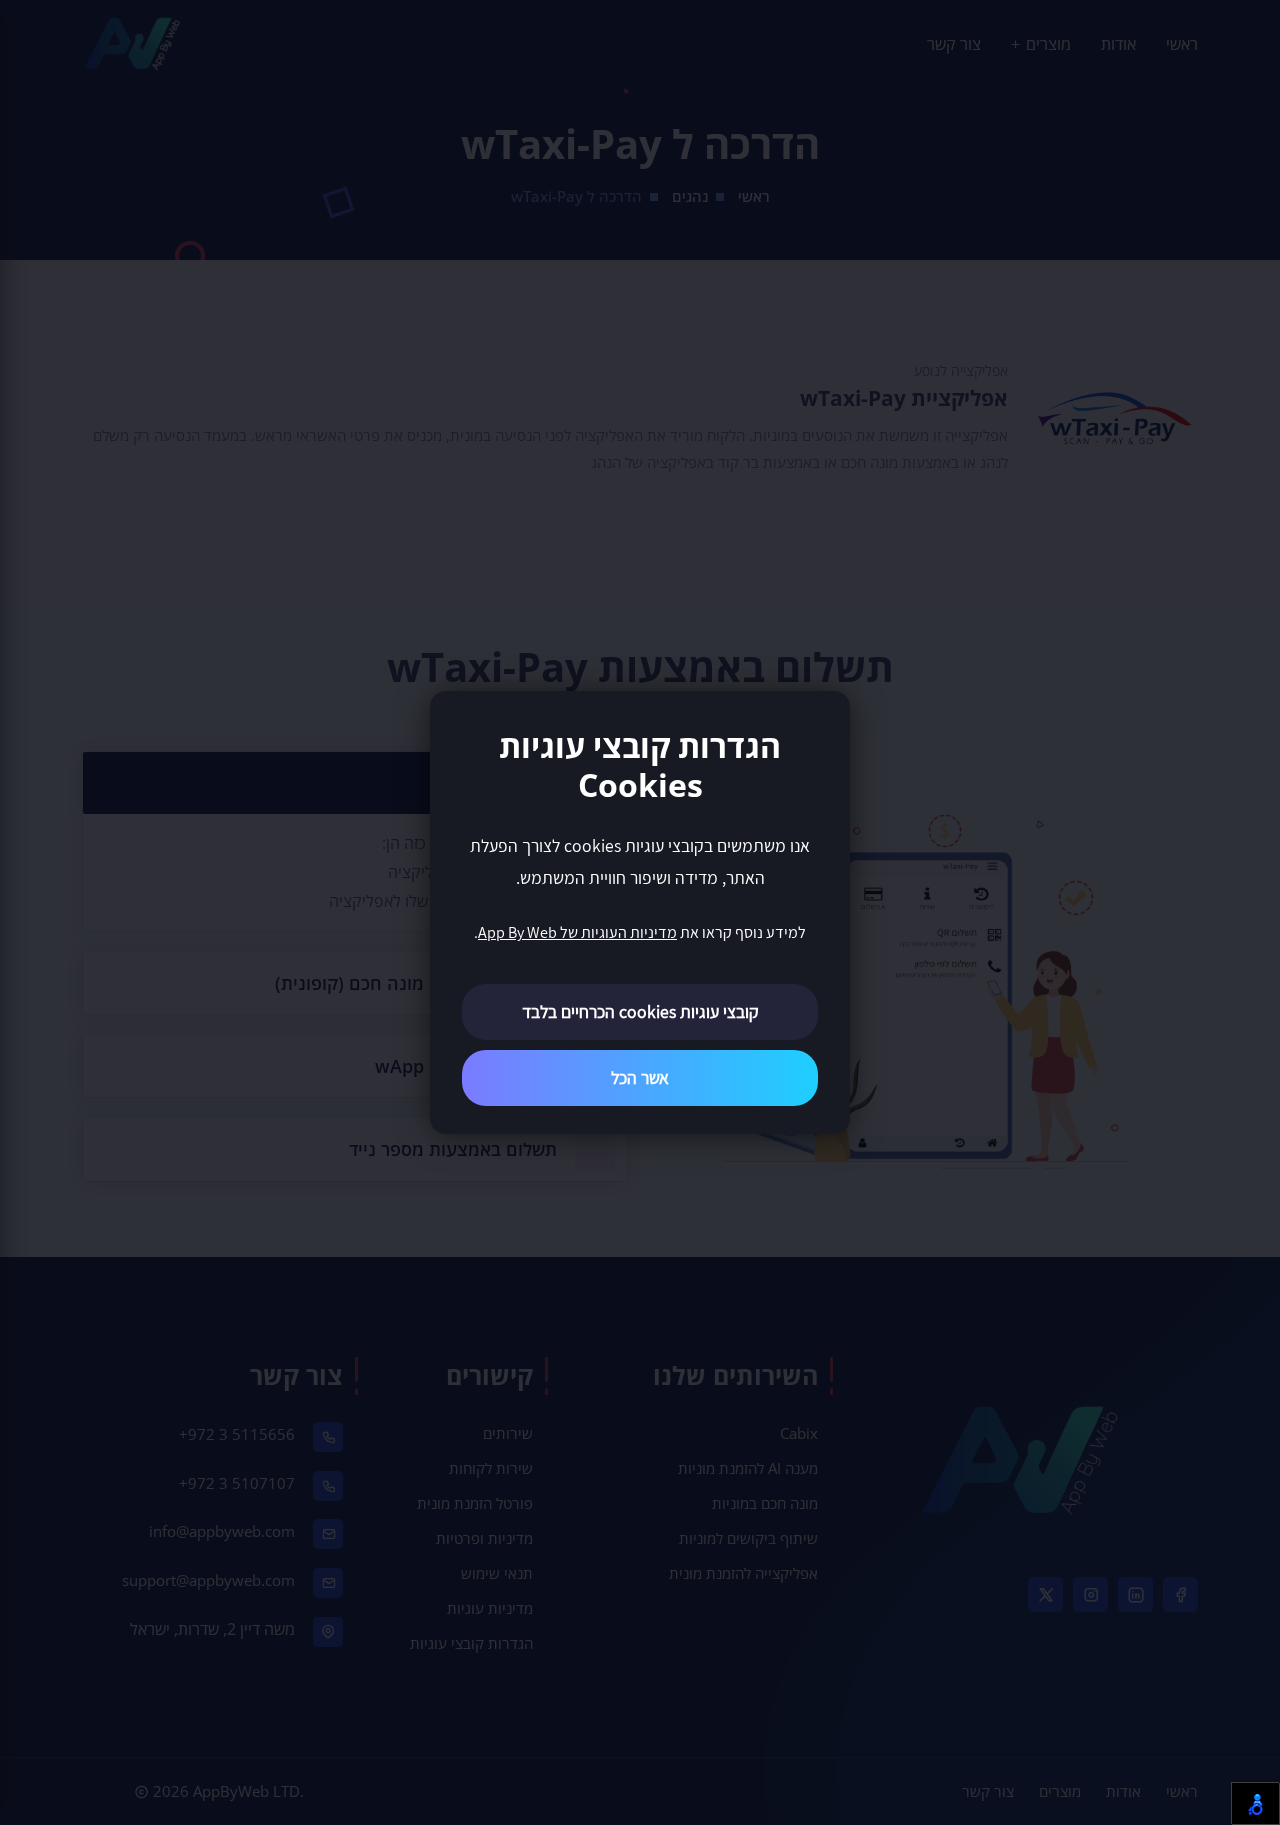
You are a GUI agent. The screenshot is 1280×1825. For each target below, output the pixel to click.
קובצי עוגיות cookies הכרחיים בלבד (640, 1011)
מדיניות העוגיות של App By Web (577, 932)
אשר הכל (640, 1077)
